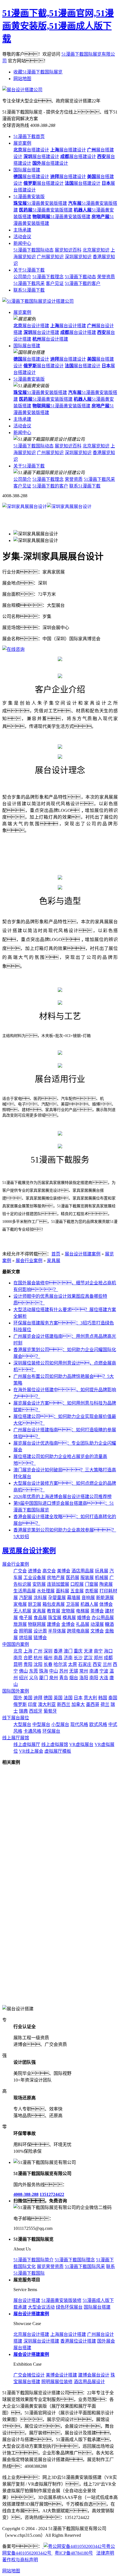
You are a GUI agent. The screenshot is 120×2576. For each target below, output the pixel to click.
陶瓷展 (106, 1584)
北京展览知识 (96, 250)
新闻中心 (22, 243)
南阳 (94, 1678)
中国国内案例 (16, 1644)
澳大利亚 (47, 1704)
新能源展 (105, 1598)
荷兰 (105, 1704)
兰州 (107, 1664)
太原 (73, 1664)
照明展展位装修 (57, 2382)
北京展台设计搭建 (31, 2334)
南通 (94, 1671)
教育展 (54, 1611)
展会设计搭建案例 (31, 2354)
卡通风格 (32, 1731)
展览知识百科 (68, 250)
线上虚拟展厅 (27, 1744)
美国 (28, 1698)
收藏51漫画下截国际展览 (38, 72)
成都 (108, 1658)
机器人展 (89, 1604)
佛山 (23, 1671)
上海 (28, 1651)
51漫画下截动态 (80, 277)
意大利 (90, 1698)
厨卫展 (35, 1604)
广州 (38, 1651)
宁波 (104, 1671)
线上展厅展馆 (16, 1738)
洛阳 (84, 1678)
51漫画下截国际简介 (33, 2260)
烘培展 (26, 1638)
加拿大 (78, 1704)
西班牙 (36, 1711)
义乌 (33, 1678)
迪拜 (38, 1698)
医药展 (73, 1578)
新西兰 (64, 1704)
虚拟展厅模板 (58, 1751)
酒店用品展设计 (89, 2382)
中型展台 (41, 1724)
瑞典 (23, 1711)
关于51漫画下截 (29, 270)
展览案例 (22, 143)
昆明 (18, 1664)
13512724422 (52, 2194)
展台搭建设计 (31, 150)
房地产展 (56, 1578)
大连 (104, 1678)
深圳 (48, 1651)
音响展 (88, 1598)
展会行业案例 (29, 1261)
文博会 (97, 1631)
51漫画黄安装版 (29, 197)
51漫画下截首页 (29, 136)
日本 (78, 1698)
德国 (48, 1698)
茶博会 (97, 1611)
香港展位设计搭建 (78, 2341)
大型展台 (22, 1724)
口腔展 (77, 1584)
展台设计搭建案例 (83, 1254)
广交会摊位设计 (29, 2375)
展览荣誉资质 (50, 2266)
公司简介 (22, 277)
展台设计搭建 (31, 326)
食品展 (40, 1618)
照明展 (26, 1631)
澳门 (68, 1651)
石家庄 (85, 1664)
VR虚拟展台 (81, 1744)
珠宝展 (55, 1618)
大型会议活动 (41, 2307)
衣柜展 (92, 1591)
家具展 (54, 1261)
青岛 (64, 1678)
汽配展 (26, 1598)
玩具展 (102, 1571)
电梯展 (83, 1611)
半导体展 (57, 1631)
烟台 (74, 1678)
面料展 (63, 1591)
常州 (84, 1671)
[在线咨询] (13, 649)
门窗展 (92, 1584)
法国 (68, 1698)
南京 (18, 1658)
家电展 (20, 1604)
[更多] (25, 1762)
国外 (18, 1698)
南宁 (98, 1651)
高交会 (49, 1571)
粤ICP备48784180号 (74, 2553)
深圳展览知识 (78, 257)
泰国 (113, 1698)
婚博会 (84, 1618)
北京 (18, 1651)
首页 (56, 1254)
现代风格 (79, 1724)
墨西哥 (93, 1704)
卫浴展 (73, 1604)
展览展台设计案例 (29, 1551)
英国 (58, 1698)
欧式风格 (98, 1724)
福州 (48, 1658)
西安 (97, 1664)
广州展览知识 (50, 257)
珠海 (44, 1671)
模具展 (69, 1618)
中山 (54, 1671)
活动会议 (22, 237)
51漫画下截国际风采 (85, 2266)
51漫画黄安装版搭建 (40, 203)
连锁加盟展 (58, 1584)
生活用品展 (25, 1591)
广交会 (20, 1571)
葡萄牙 (50, 1711)
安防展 (39, 1584)
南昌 (58, 1658)
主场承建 (22, 230)
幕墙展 (74, 1598)
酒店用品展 (83, 1571)
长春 (48, 1664)
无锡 (74, 1671)
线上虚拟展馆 (55, 1744)
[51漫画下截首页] (38, 301)
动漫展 (97, 1624)
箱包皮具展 (54, 1604)
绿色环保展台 (69, 2307)
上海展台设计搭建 (68, 2334)
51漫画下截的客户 (83, 283)
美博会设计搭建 (61, 2375)
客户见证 (55, 283)
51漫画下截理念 (48, 277)
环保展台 (51, 1731)
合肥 (28, 1658)
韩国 (103, 1698)
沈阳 (38, 1664)
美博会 (64, 1571)
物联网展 (37, 1624)
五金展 (77, 1591)
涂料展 (40, 1598)
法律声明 (105, 2553)
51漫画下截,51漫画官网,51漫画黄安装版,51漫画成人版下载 (58, 26)
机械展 (102, 1578)
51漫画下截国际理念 (75, 2260)
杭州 (38, 1658)
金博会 (68, 1624)
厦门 (44, 1678)
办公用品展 (103, 1618)
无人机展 (22, 1611)
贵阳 (28, 1664)
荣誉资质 (106, 277)
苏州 (64, 1671)
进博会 (35, 1571)
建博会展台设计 (94, 2375)
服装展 (87, 1578)
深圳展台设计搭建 (41, 2341)
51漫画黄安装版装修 (61, 2300)
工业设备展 (35, 1578)
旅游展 (20, 1624)
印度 (32, 1704)
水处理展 (46, 1591)
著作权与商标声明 (20, 2560)
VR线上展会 (31, 1751)
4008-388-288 (26, 2194)
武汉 (88, 1658)
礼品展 (83, 1624)
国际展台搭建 (27, 170)
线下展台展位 (16, 1718)
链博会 (40, 1638)
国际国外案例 (16, 1691)
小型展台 (60, 1724)
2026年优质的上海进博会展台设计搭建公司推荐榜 (63, 1497)
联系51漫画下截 (29, 290)
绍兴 (23, 1678)
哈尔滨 (60, 1664)
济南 (68, 1658)
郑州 (98, 1658)
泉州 (54, 1678)
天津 (88, 1651)
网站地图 (22, 79)
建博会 (54, 1624)
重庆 (78, 1651)
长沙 (78, 1658)
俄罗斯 (20, 1704)
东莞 (33, 1671)
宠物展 (68, 1611)
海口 (108, 1651)
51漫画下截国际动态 (33, 250)
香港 (58, 1651)
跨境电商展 (78, 1631)
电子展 (26, 1618)
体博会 (106, 1604)
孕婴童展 (57, 1598)
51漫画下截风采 (29, 283)
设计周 (40, 1631)
